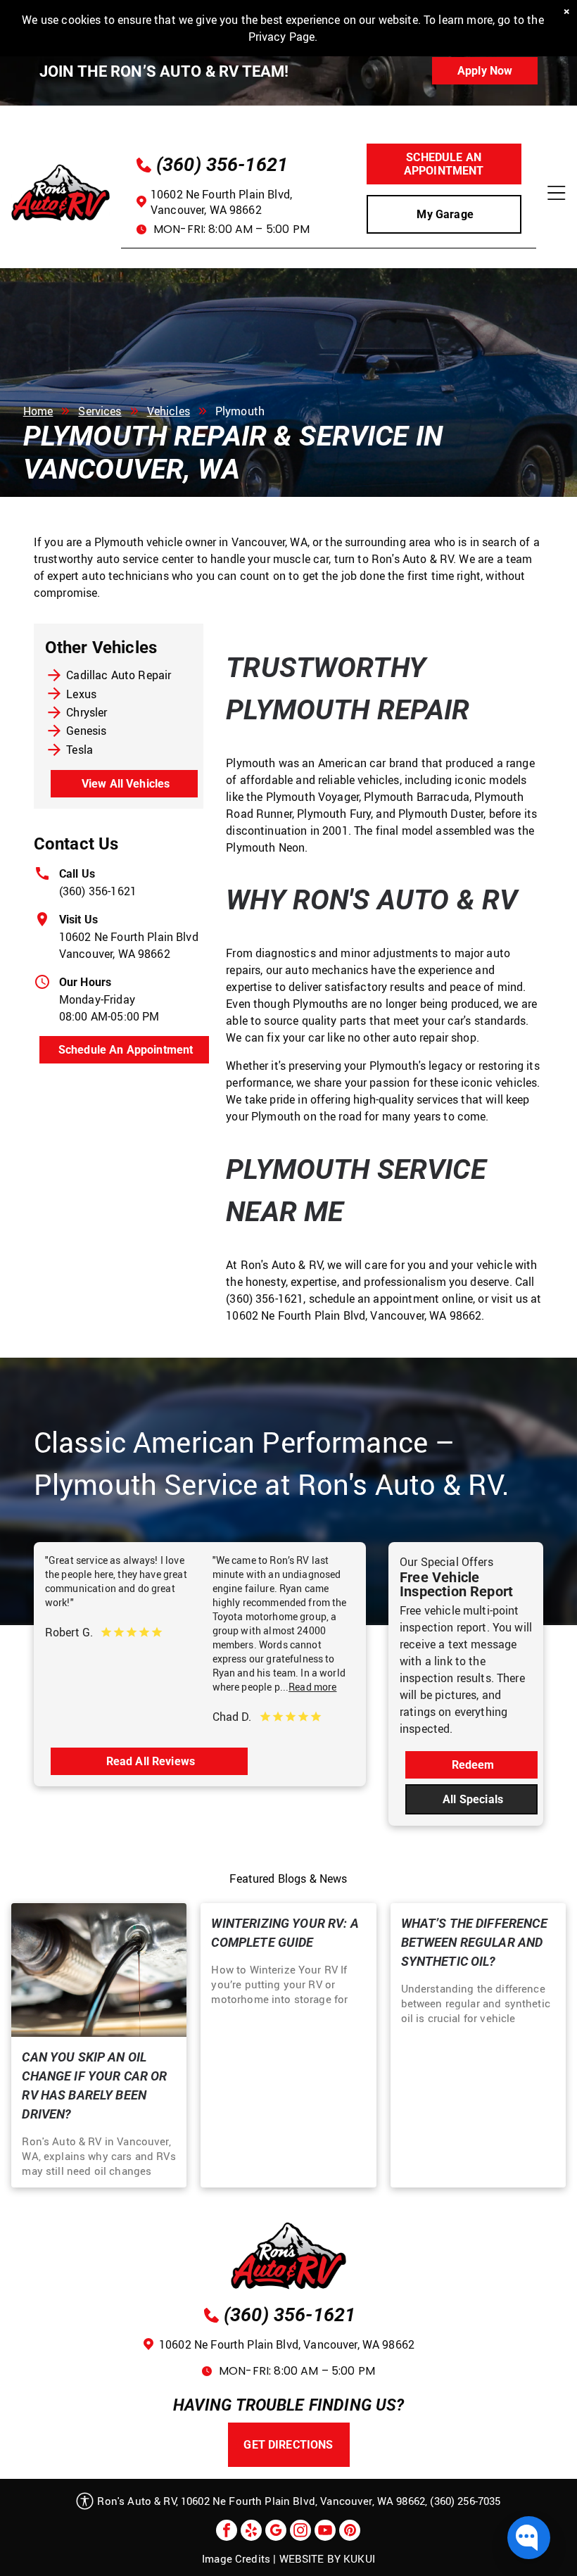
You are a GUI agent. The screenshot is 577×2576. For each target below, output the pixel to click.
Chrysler (87, 712)
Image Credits (236, 2558)
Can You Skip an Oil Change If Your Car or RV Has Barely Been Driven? (94, 2085)
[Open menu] (556, 193)
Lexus (81, 694)
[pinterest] (350, 2532)
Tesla (80, 750)
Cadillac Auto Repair (119, 675)
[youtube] (325, 2532)
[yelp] (251, 2532)
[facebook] (227, 2532)
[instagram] (300, 2532)
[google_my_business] (276, 2532)
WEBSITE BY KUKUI (327, 2558)
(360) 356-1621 (98, 891)
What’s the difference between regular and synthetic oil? (474, 1942)
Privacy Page (282, 37)
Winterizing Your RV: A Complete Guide (285, 1933)
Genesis (86, 731)
